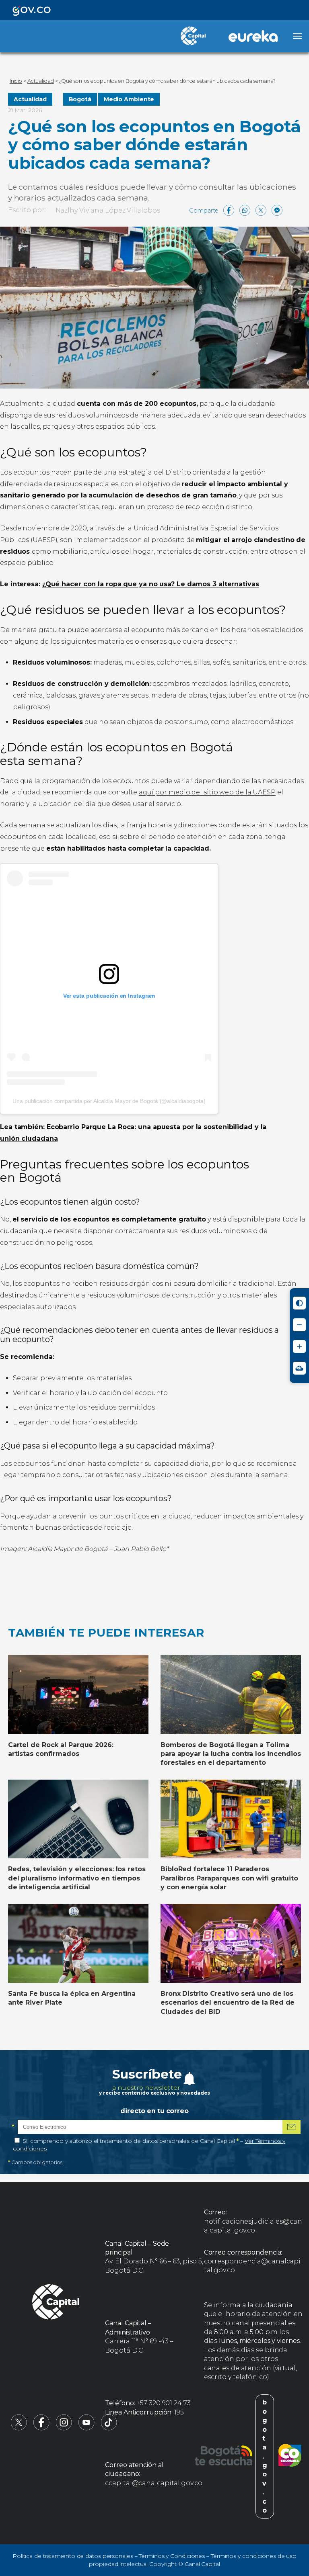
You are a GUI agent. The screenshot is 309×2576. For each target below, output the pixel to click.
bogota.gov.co (265, 2456)
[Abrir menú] (297, 36)
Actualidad (30, 99)
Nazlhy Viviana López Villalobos (108, 210)
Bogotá (80, 99)
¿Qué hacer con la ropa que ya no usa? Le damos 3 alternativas (151, 584)
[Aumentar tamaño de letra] (299, 1346)
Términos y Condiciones (172, 2556)
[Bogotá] (224, 2457)
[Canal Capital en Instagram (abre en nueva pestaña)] (64, 2428)
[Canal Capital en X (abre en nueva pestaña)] (19, 2428)
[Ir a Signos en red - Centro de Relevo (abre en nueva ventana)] (299, 1368)
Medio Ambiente (129, 99)
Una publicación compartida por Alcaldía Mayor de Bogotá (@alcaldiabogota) (109, 1101)
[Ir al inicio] (56, 2303)
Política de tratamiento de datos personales (73, 2556)
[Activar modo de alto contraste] (299, 1303)
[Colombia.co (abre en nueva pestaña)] (290, 2457)
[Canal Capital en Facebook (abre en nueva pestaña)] (41, 2428)
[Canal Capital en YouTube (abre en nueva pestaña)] (87, 2428)
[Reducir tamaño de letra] (299, 1325)
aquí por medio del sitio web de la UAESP (207, 792)
